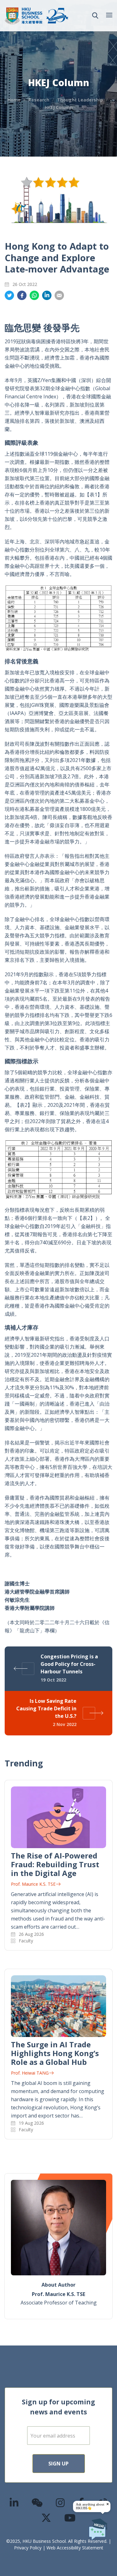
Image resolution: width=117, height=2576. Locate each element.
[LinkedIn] (14, 2503)
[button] (95, 16)
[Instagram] (61, 2503)
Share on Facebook (22, 295)
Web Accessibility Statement (75, 2548)
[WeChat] (37, 2503)
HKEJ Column (59, 107)
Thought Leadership (80, 100)
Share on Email (59, 295)
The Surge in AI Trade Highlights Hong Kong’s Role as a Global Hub (55, 2053)
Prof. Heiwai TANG (30, 2073)
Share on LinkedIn (47, 295)
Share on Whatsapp (34, 295)
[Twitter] (46, 2518)
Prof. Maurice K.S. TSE (33, 1884)
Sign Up (58, 2464)
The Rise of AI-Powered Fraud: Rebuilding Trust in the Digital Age (55, 1864)
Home (14, 100)
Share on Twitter (9, 295)
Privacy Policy (28, 2548)
